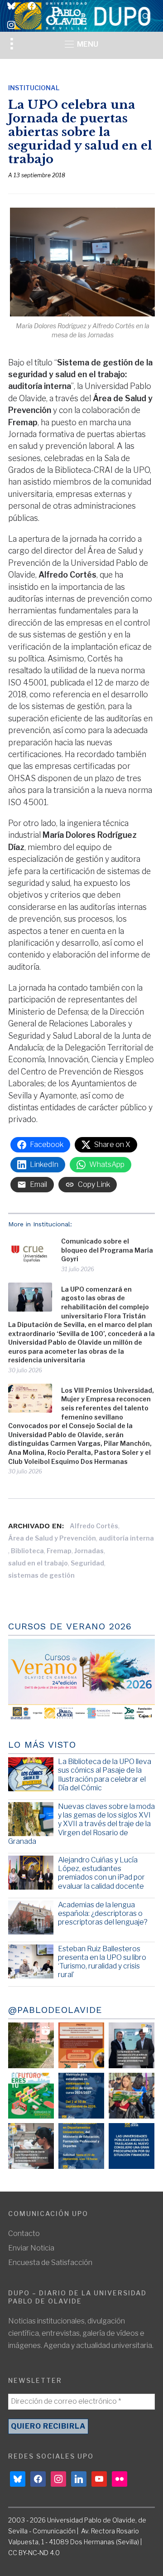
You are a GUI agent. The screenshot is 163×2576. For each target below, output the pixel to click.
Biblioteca (27, 1551)
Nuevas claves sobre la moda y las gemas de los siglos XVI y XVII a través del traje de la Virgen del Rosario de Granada (81, 1824)
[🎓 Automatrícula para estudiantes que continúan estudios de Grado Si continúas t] (81, 2096)
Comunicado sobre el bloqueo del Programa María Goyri (107, 1250)
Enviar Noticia (31, 2248)
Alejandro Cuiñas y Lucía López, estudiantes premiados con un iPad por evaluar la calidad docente (101, 1873)
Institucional (34, 88)
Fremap (59, 1551)
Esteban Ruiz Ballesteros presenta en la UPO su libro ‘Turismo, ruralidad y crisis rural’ (102, 1962)
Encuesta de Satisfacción (50, 2263)
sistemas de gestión (41, 1575)
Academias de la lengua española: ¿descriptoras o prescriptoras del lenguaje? (103, 1913)
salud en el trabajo (38, 1563)
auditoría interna (126, 1538)
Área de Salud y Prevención (52, 1538)
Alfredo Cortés (94, 1526)
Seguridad (87, 1563)
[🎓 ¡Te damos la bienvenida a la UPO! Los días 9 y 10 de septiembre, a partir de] (31, 2096)
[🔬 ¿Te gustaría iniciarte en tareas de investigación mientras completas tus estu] (81, 2146)
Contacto (24, 2233)
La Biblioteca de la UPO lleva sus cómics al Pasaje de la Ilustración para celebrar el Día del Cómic (105, 1775)
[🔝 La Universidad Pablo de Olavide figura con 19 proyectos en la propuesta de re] (31, 2146)
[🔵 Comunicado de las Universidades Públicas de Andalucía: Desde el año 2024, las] (132, 2146)
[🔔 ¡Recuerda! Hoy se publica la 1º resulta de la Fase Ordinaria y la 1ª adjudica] (132, 2096)
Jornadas (89, 1551)
